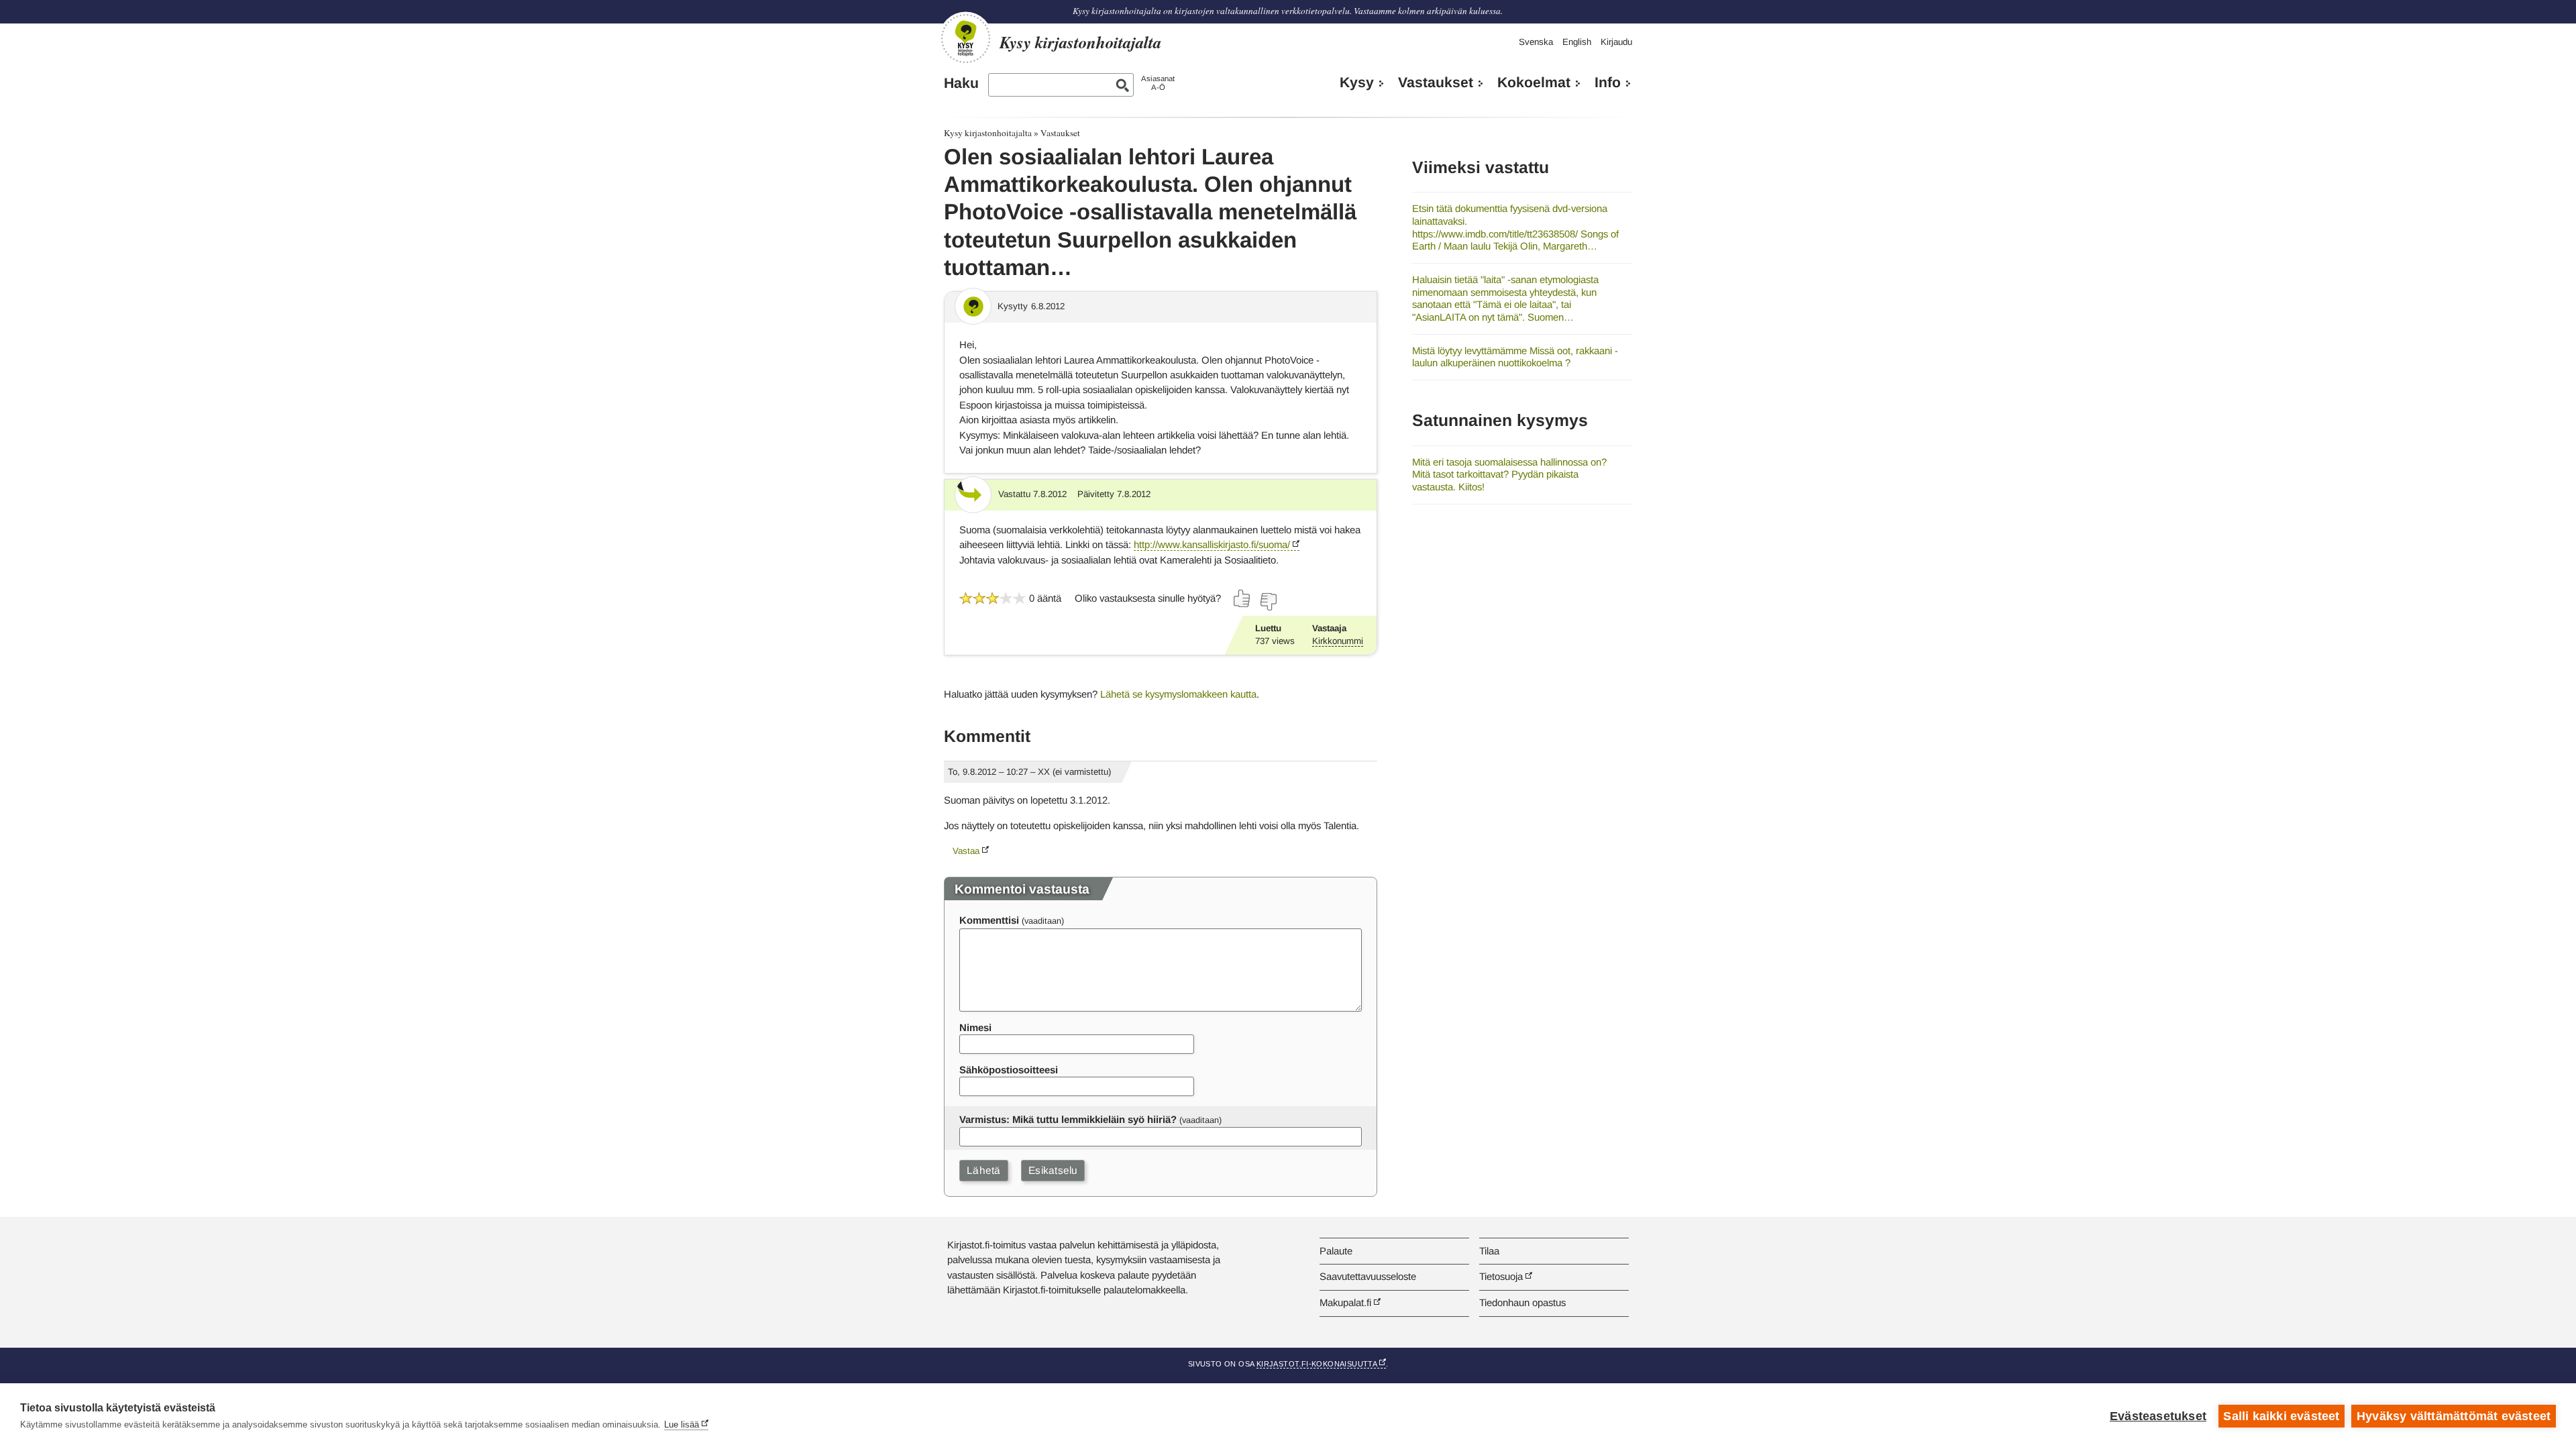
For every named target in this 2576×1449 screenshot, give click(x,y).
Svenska (1536, 42)
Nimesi (975, 1027)
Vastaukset (1436, 83)
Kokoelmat (1534, 83)
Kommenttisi (989, 920)
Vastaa (966, 851)
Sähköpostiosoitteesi (1009, 1070)
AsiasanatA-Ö (1158, 83)
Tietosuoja (1501, 1276)
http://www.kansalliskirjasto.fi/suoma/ (1212, 544)
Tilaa (1489, 1251)
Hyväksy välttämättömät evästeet (2454, 1416)
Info (1608, 83)
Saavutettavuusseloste (1368, 1276)
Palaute (1336, 1251)
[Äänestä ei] (1268, 602)
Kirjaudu (1616, 42)
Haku (961, 83)
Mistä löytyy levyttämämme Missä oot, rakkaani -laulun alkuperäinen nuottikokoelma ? (1515, 357)
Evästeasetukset (2158, 1416)
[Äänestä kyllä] (1242, 598)
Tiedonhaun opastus (1522, 1302)
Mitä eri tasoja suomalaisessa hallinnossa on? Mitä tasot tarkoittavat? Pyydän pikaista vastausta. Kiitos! (1509, 474)
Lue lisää (682, 1425)
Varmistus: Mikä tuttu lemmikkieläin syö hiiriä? (1068, 1119)
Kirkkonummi (1338, 641)
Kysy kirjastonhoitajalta (988, 133)
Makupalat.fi (1345, 1302)
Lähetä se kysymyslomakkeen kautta (1178, 694)
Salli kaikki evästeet (2281, 1416)
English (1577, 42)
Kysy (1357, 83)
